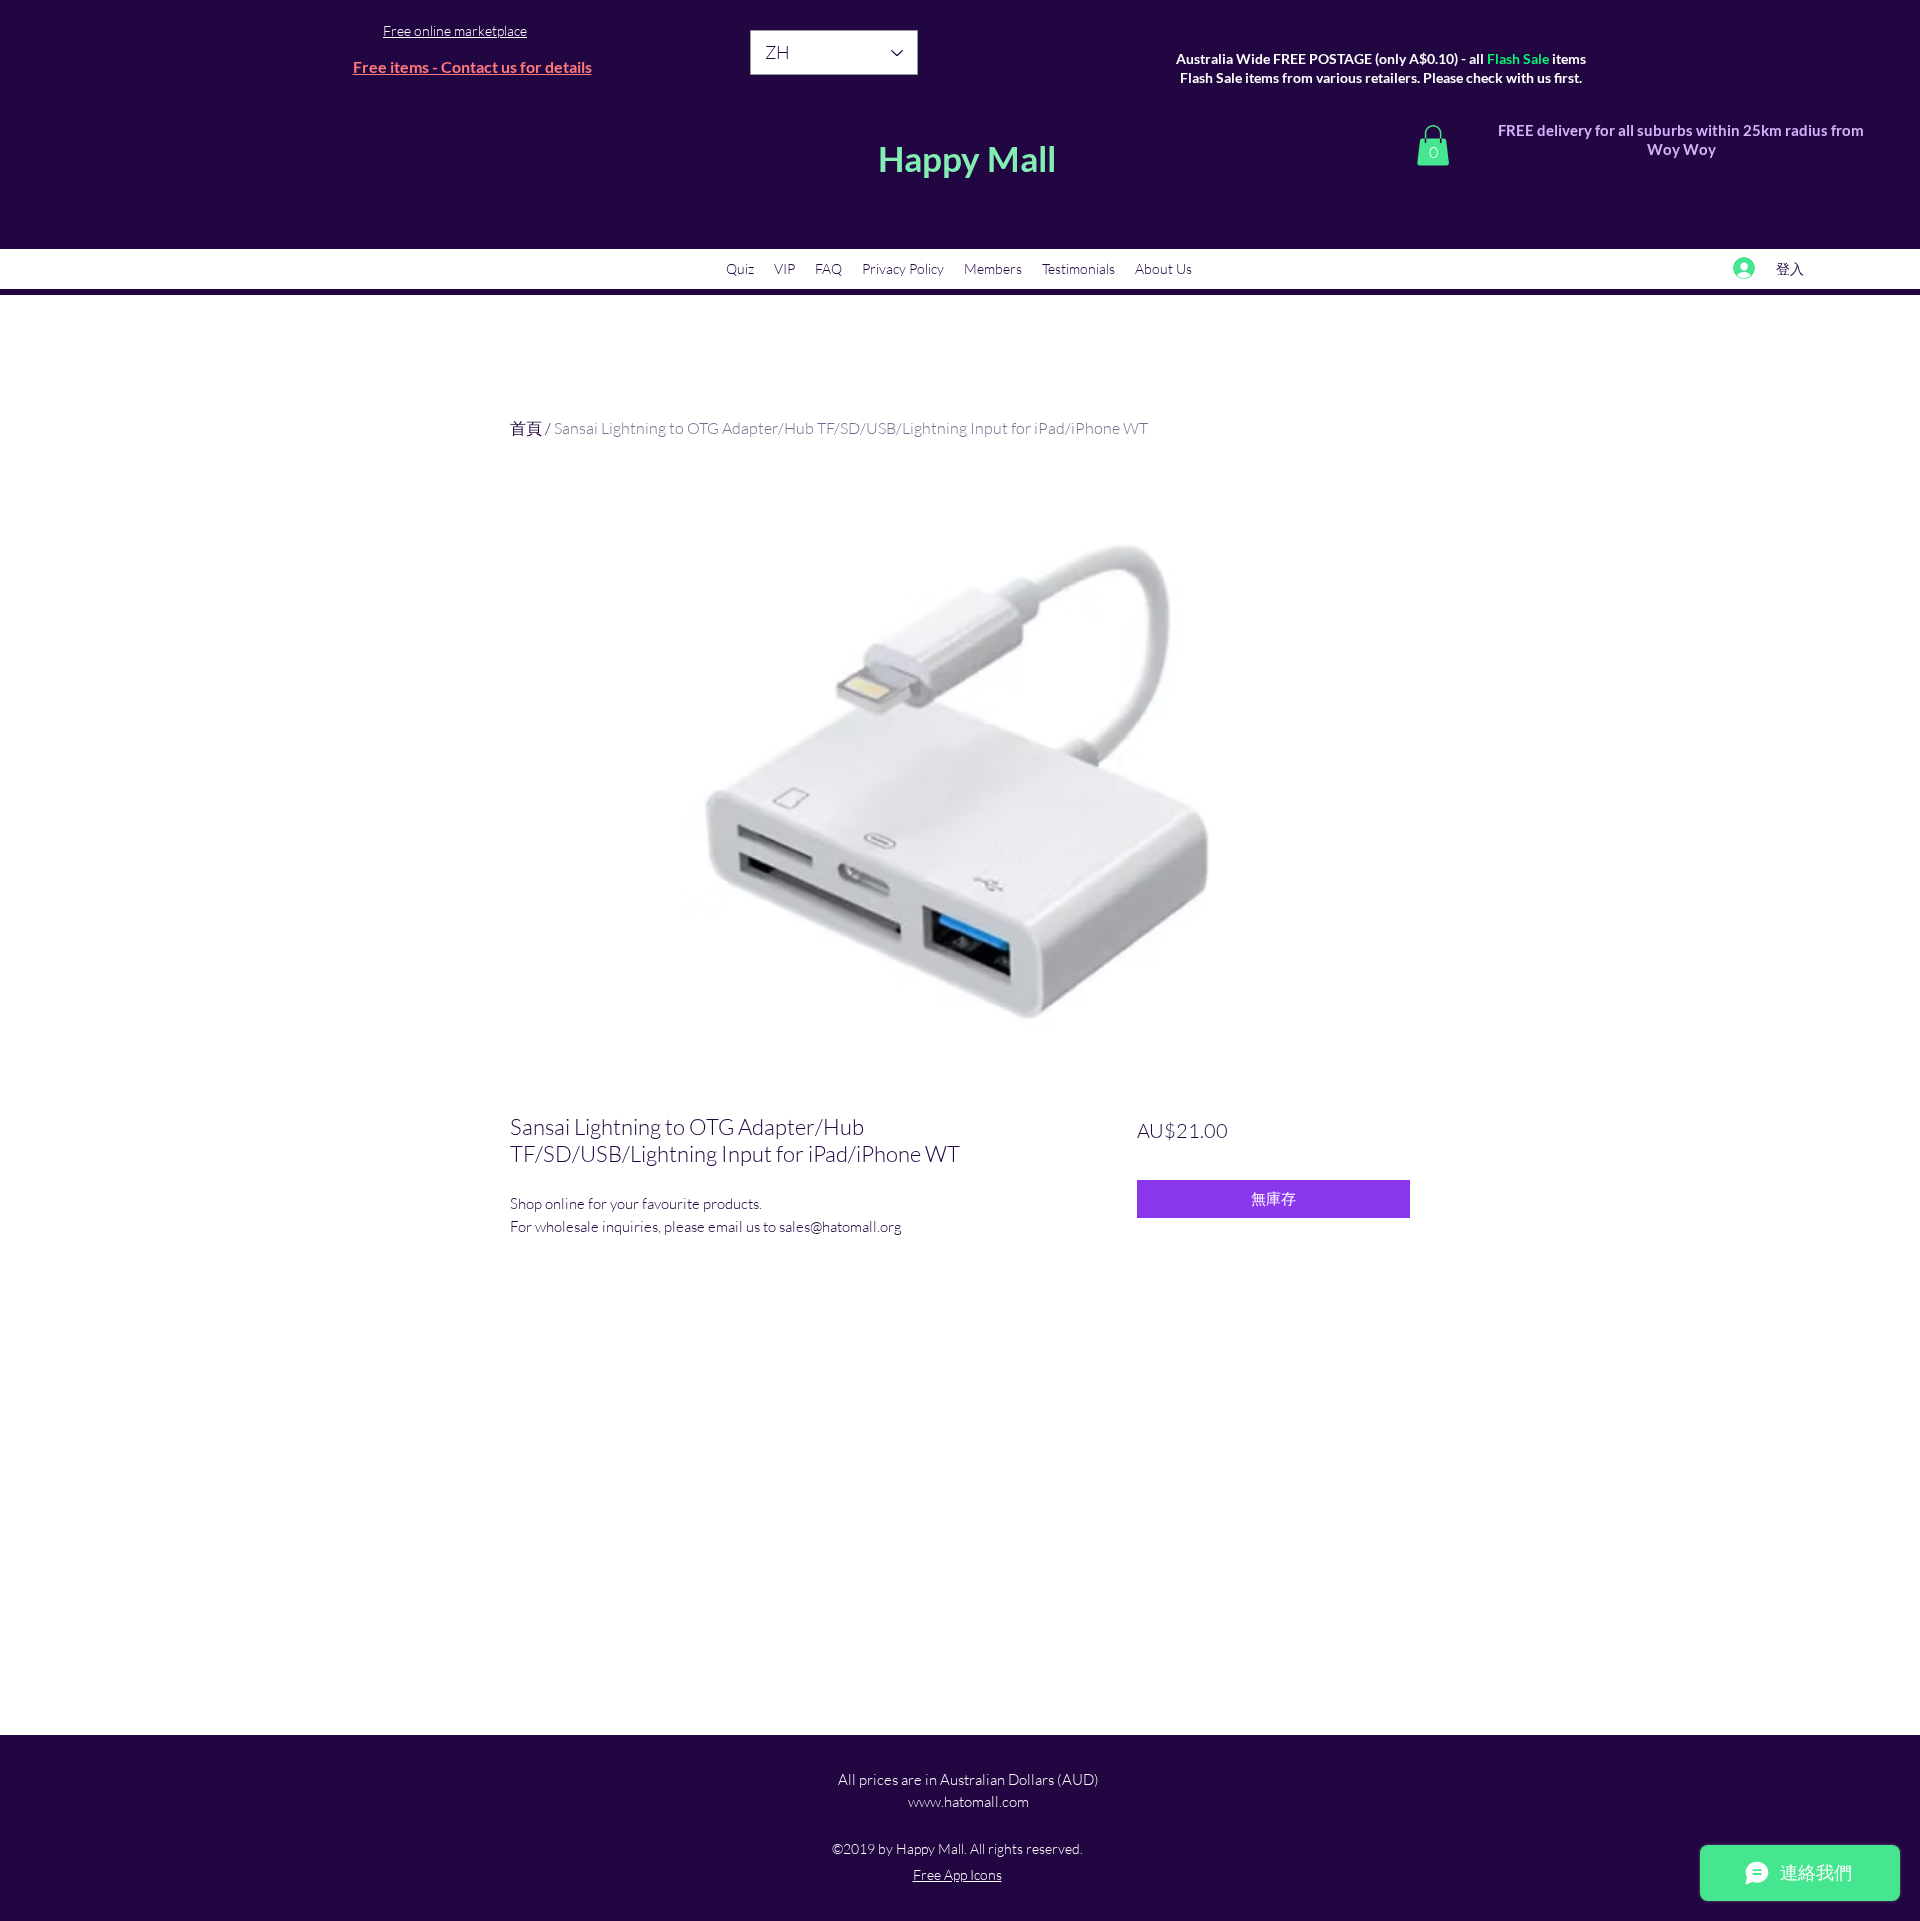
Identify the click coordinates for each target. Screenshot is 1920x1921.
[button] (1433, 145)
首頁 (526, 428)
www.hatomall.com (968, 1801)
